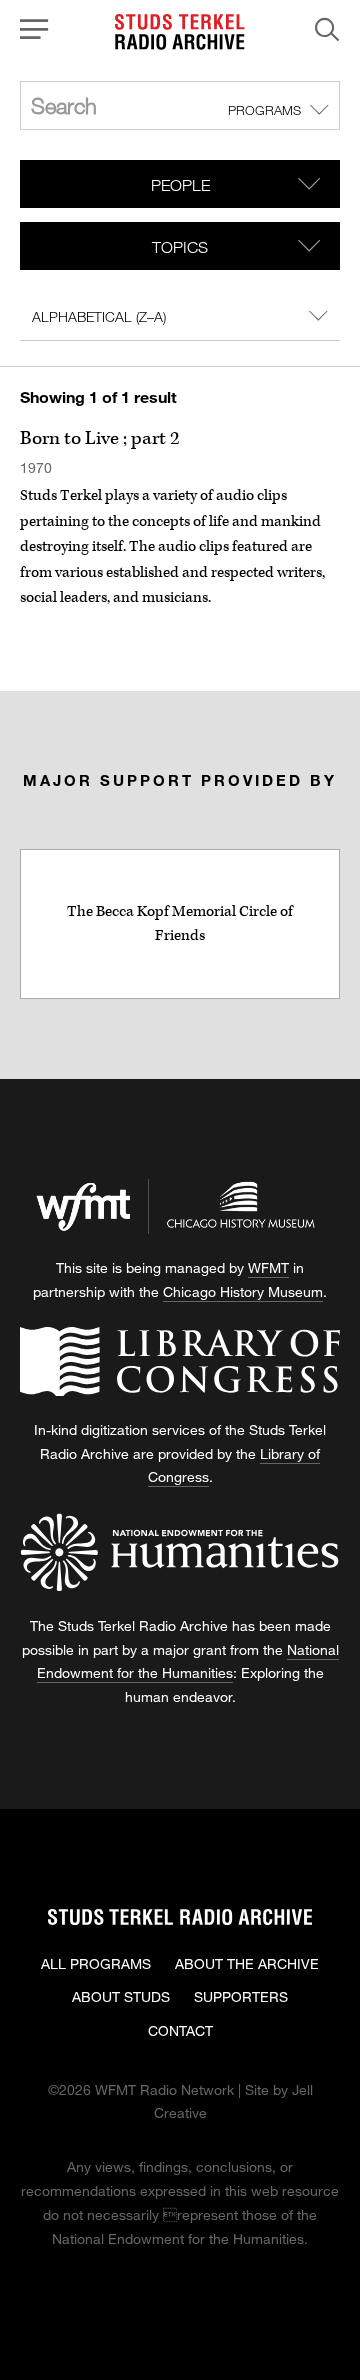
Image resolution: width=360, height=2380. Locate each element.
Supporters (241, 1996)
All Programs (96, 1963)
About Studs (121, 1996)
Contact (180, 2030)
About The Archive (247, 1963)
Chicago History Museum (243, 1291)
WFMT (268, 1267)
